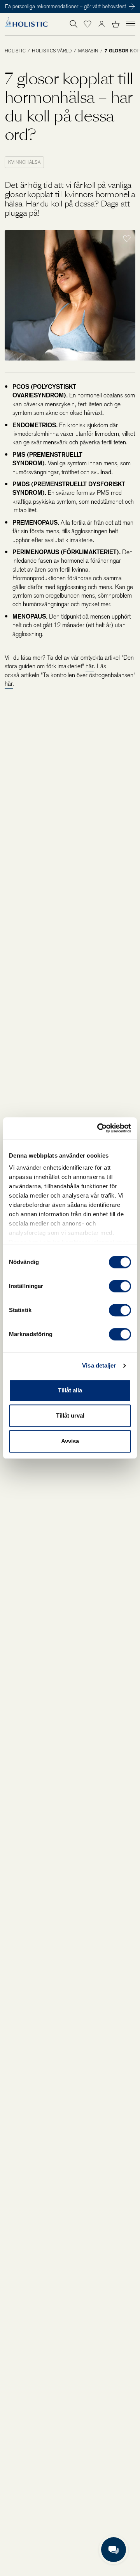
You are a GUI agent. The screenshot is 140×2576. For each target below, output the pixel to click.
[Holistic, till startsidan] (26, 24)
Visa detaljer (99, 1365)
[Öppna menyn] (131, 23)
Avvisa (70, 1441)
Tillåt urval (70, 1415)
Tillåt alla (70, 1390)
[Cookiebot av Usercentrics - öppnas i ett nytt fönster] (99, 1128)
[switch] (120, 1286)
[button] (87, 24)
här (90, 666)
